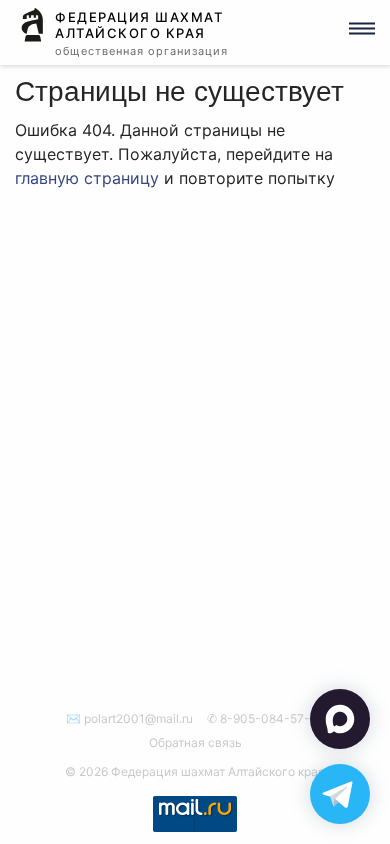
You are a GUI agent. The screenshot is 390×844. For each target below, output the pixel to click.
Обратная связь (195, 742)
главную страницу (87, 178)
